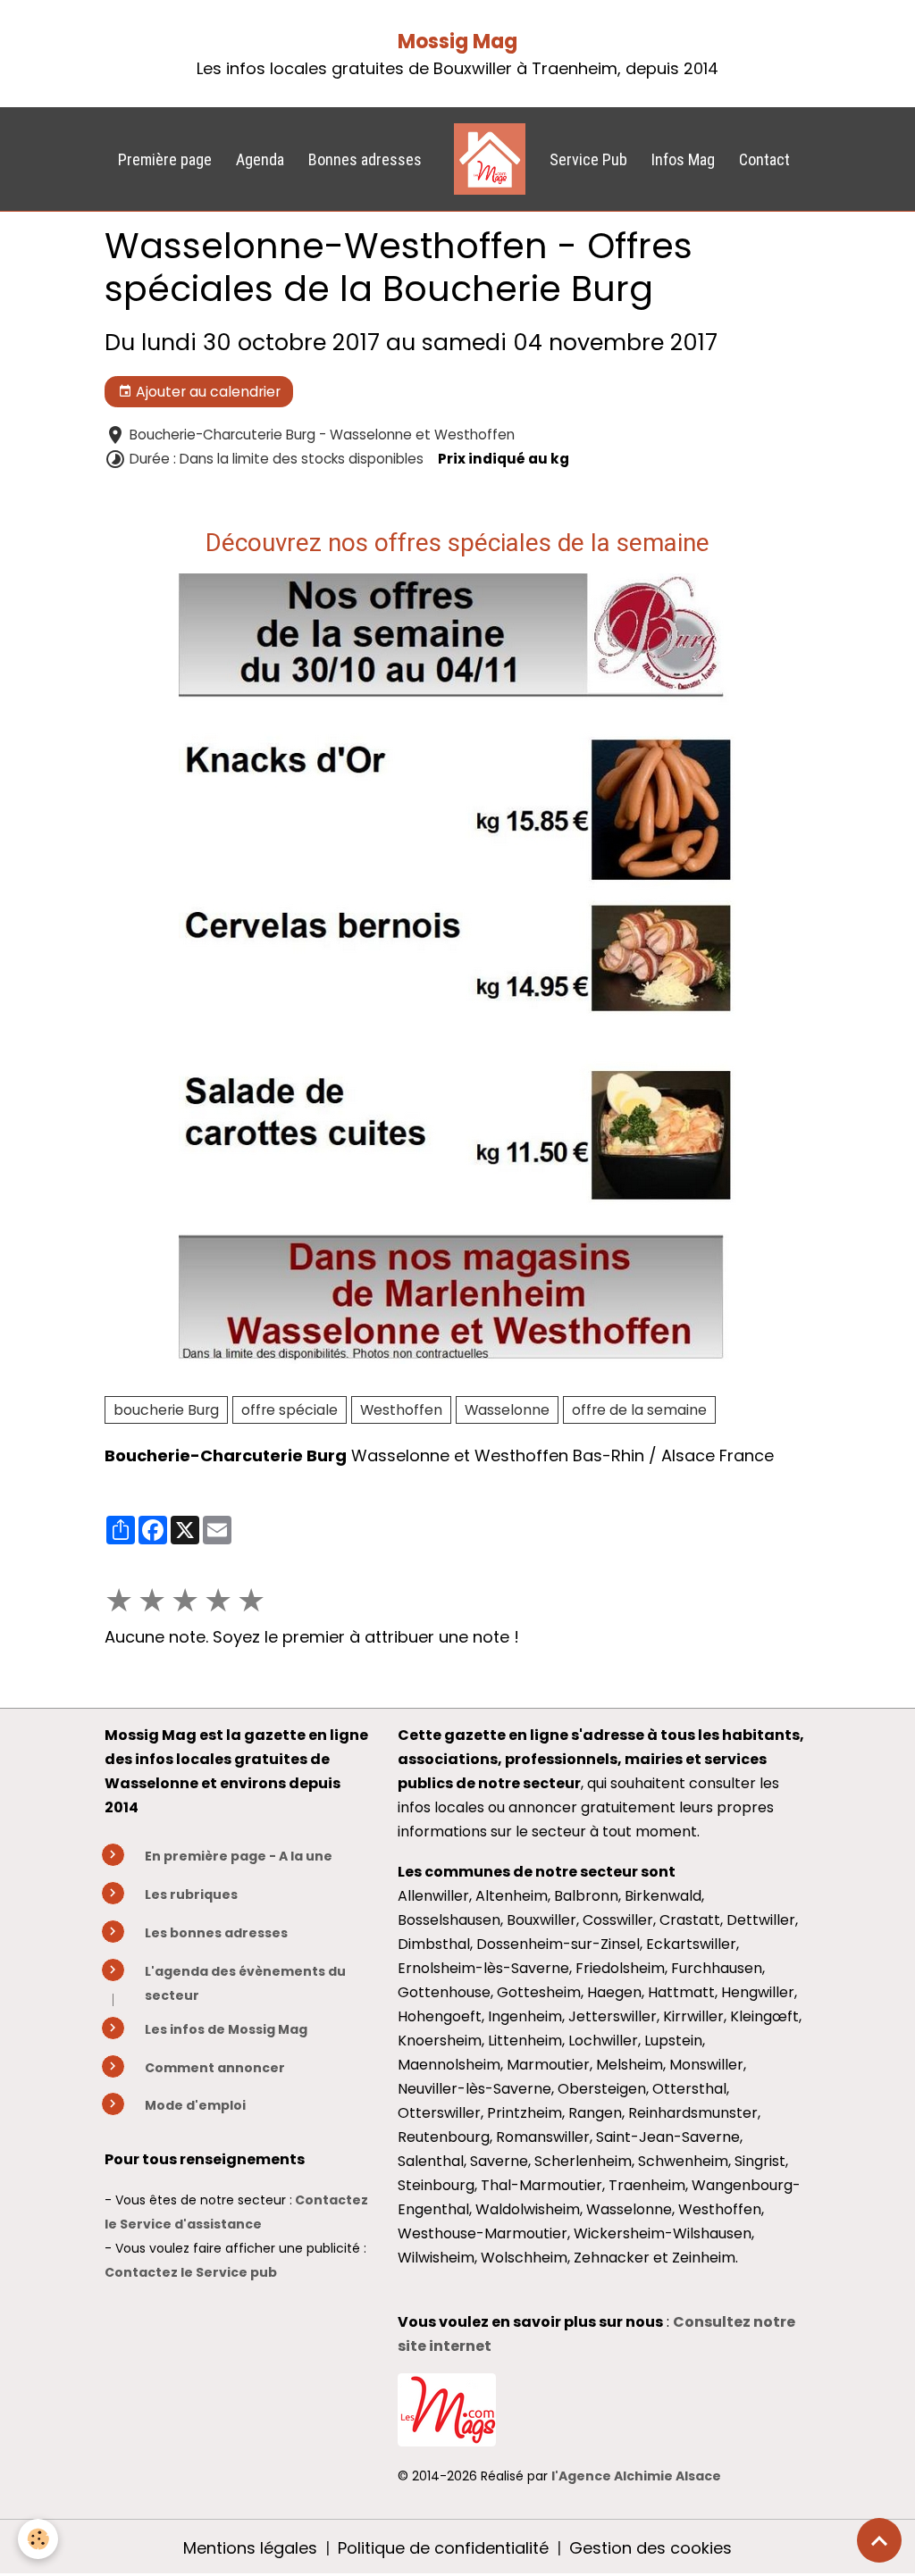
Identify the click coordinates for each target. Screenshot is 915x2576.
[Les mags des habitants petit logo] (447, 2409)
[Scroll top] (879, 2540)
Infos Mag (683, 159)
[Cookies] (38, 2539)
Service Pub (588, 159)
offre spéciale (290, 1410)
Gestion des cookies (651, 2548)
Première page (165, 159)
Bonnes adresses (365, 159)
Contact (764, 159)
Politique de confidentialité (443, 2548)
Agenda (260, 159)
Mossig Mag (457, 42)
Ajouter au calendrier (206, 392)
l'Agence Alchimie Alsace (636, 2476)
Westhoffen (401, 1410)
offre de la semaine (639, 1410)
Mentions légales (250, 2548)
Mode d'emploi (195, 2105)
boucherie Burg (166, 1410)
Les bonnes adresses (216, 1933)
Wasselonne (507, 1410)
